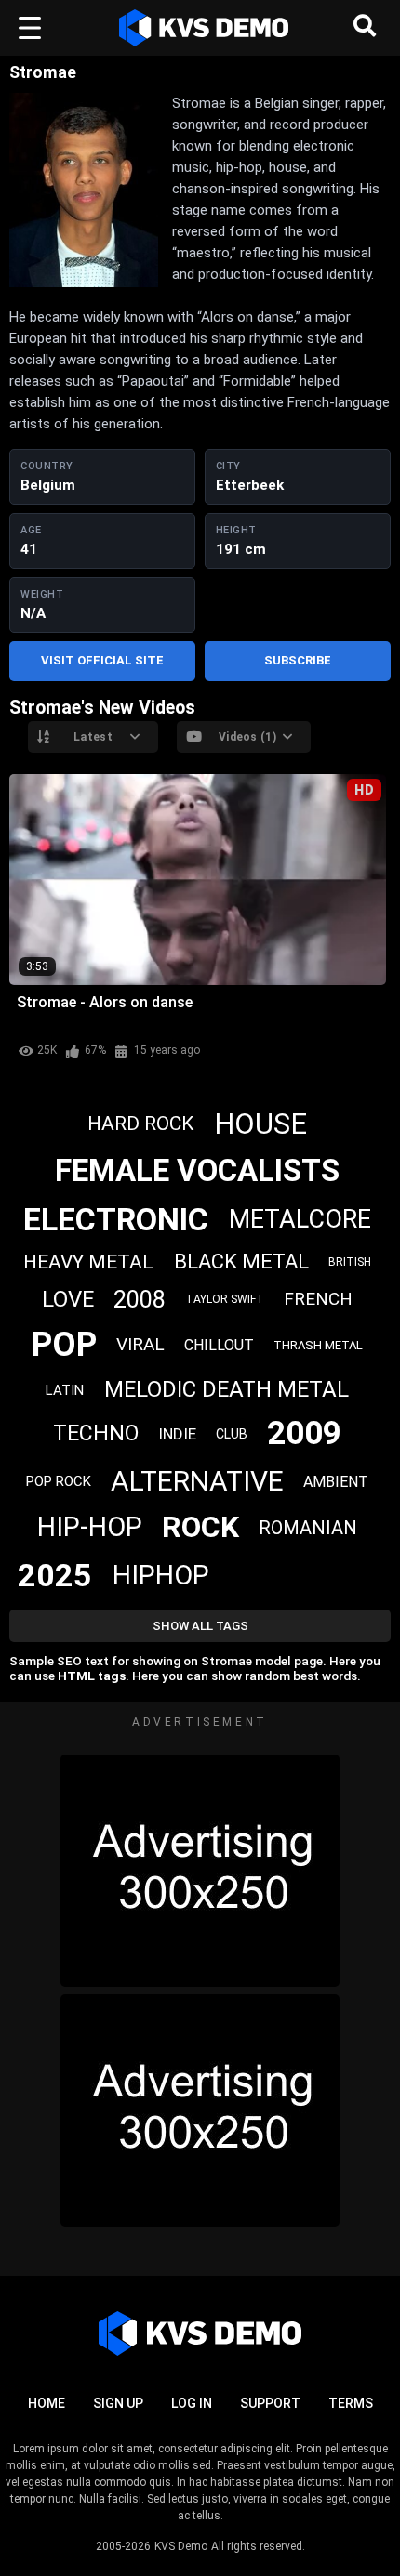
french (318, 1299)
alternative (197, 1481)
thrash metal (318, 1345)
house (260, 1124)
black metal (241, 1262)
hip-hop (90, 1527)
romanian (308, 1528)
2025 (55, 1575)
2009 (304, 1433)
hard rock (140, 1124)
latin (65, 1390)
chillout (219, 1345)
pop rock (59, 1481)
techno (96, 1433)
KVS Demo (181, 2546)
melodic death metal (227, 1389)
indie (177, 1434)
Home (47, 2403)
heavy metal (88, 1262)
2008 (140, 1300)
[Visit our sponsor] (200, 1871)
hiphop (161, 1575)
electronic (116, 1219)
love (68, 1299)
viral (140, 1344)
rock (200, 1527)
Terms (351, 2403)
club (232, 1434)
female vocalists (197, 1170)
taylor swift (225, 1299)
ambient (336, 1482)
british (350, 1262)
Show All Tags (200, 1626)
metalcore (300, 1219)
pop (64, 1345)
